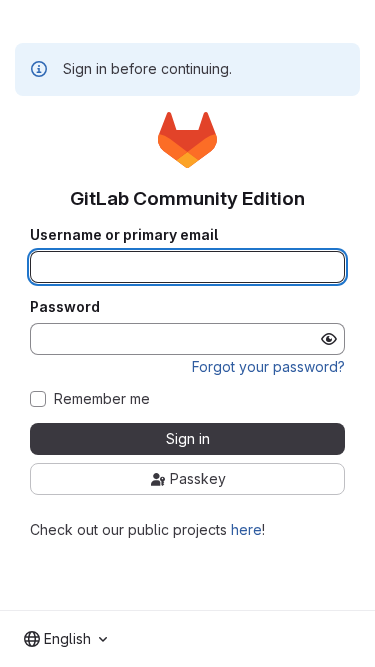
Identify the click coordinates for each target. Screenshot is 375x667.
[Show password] (329, 339)
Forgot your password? (268, 366)
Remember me (102, 399)
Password (65, 307)
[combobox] (65, 639)
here (246, 529)
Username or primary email (124, 235)
